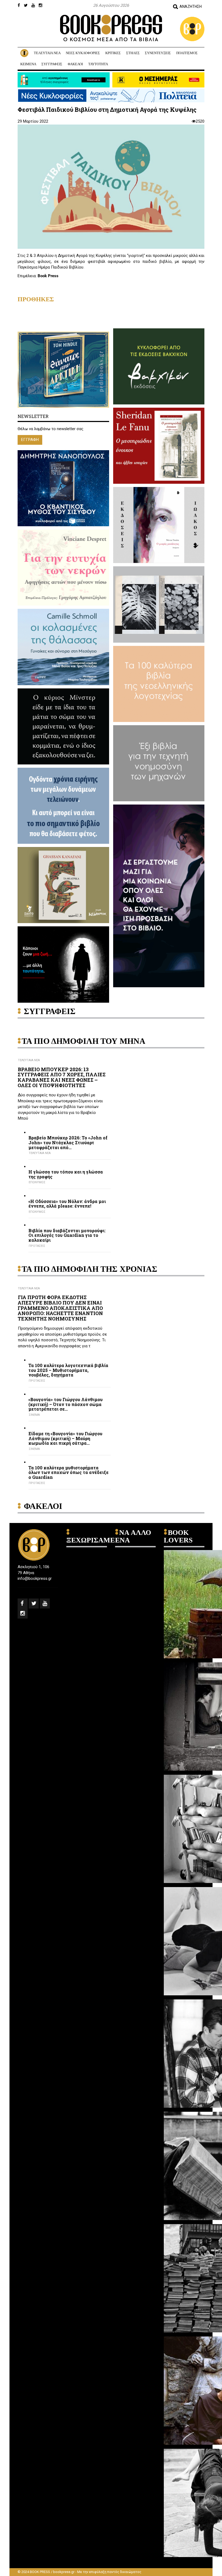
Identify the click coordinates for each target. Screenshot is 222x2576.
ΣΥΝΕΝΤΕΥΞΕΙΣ (158, 53)
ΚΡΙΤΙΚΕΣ (113, 53)
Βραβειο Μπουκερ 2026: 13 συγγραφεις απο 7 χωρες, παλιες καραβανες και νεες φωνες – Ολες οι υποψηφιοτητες (62, 1077)
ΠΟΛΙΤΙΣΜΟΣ (187, 53)
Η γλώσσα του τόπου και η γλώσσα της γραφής (66, 1174)
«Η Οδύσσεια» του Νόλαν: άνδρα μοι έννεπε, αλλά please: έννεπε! (67, 1204)
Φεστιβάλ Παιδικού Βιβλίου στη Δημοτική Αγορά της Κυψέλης (107, 109)
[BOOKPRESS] (111, 28)
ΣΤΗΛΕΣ (133, 53)
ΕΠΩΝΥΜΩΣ (37, 1182)
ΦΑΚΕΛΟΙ (75, 64)
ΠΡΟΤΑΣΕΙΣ (37, 1246)
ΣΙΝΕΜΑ (34, 1415)
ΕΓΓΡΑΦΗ (30, 440)
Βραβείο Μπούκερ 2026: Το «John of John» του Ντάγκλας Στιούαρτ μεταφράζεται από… (68, 1142)
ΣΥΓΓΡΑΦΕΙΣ (52, 64)
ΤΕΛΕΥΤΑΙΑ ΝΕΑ (47, 53)
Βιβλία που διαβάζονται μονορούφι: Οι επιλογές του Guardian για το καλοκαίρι (67, 1235)
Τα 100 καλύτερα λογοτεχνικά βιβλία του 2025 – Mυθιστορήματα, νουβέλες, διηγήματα (68, 1370)
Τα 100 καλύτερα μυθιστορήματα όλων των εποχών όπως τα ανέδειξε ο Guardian (68, 1472)
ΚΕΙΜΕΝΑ (28, 64)
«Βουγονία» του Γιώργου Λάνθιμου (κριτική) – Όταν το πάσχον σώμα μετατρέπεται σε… (66, 1404)
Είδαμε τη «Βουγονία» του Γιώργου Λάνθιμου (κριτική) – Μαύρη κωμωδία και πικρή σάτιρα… (65, 1438)
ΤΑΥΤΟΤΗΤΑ (98, 64)
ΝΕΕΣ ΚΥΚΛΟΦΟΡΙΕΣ (83, 53)
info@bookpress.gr (35, 1578)
